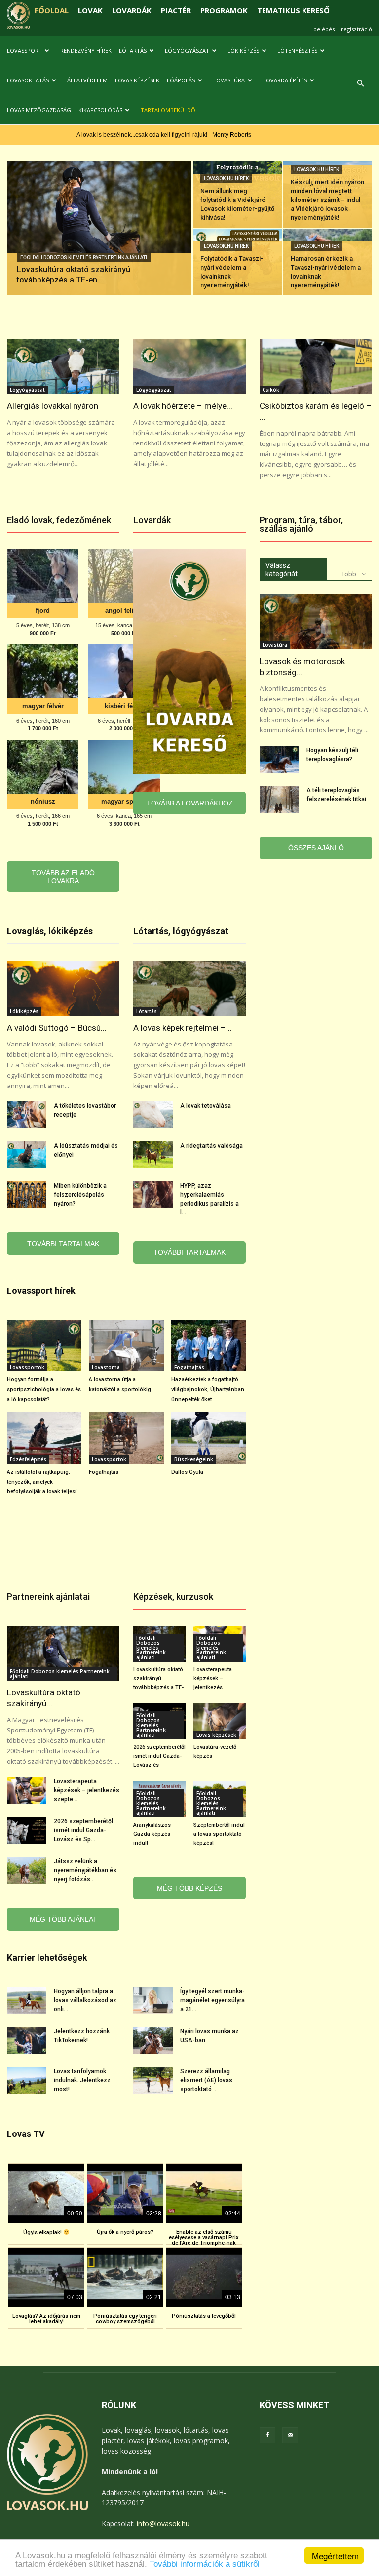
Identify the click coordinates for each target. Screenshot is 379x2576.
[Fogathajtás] (126, 1438)
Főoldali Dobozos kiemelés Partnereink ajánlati (84, 258)
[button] (360, 84)
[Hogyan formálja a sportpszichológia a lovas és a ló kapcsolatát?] (44, 1346)
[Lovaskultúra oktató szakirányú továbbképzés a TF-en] (99, 241)
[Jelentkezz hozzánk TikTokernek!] (27, 2040)
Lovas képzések (137, 80)
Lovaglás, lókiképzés (50, 931)
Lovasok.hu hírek (226, 179)
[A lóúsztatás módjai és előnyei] (27, 1155)
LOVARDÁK (132, 10)
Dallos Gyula (187, 1472)
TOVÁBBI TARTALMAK (63, 1244)
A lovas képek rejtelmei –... (183, 1028)
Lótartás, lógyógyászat (181, 931)
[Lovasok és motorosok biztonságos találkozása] (316, 622)
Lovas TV (26, 2134)
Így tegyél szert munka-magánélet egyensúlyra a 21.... (212, 2000)
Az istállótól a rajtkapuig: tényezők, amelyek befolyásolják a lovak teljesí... (44, 1482)
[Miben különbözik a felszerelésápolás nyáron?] (27, 1195)
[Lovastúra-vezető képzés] (220, 1721)
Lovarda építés (285, 80)
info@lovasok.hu (163, 2523)
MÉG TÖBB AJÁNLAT (63, 1919)
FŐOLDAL (52, 10)
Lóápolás (181, 80)
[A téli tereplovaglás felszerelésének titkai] (279, 799)
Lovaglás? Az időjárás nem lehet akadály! (46, 2319)
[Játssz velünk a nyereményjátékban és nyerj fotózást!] (27, 1871)
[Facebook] (267, 2435)
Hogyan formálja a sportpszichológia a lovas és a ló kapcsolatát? (44, 1389)
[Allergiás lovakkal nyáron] (63, 367)
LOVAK (90, 10)
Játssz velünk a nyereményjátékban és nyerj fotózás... (85, 1870)
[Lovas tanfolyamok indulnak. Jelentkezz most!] (27, 2080)
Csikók (271, 390)
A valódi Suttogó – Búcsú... (57, 1028)
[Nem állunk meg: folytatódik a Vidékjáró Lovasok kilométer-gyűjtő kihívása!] (237, 195)
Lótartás (133, 51)
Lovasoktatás (28, 80)
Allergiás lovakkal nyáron (53, 406)
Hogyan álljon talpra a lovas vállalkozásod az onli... (85, 2000)
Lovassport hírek (41, 1291)
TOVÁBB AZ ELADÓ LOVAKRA (63, 877)
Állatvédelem (87, 80)
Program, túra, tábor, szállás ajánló (301, 524)
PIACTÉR (176, 10)
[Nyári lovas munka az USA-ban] (153, 2040)
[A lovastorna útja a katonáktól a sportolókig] (126, 1346)
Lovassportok (27, 1367)
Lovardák (152, 520)
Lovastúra (229, 80)
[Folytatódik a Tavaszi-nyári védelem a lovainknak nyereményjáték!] (237, 262)
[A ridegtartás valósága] (153, 1155)
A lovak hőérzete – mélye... (183, 406)
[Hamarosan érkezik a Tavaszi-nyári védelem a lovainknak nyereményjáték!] (328, 262)
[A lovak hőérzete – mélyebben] (189, 367)
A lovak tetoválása (206, 1106)
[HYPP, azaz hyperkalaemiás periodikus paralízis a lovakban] (153, 1195)
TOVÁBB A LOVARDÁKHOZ (190, 803)
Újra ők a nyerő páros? (125, 2232)
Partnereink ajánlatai (48, 1596)
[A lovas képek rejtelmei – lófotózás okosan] (189, 988)
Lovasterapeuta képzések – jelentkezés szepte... (87, 1790)
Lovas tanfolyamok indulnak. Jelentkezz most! (82, 2080)
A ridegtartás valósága (211, 1146)
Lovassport (24, 51)
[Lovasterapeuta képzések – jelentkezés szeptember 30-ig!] (27, 1791)
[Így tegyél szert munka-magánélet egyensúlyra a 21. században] (153, 2000)
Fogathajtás (189, 1367)
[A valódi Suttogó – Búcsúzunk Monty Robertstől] (63, 988)
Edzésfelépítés (28, 1459)
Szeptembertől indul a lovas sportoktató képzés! (219, 1834)
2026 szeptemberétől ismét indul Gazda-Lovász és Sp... (83, 1830)
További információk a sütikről (205, 2564)
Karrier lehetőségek (47, 1957)
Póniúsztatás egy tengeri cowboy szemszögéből (125, 2319)
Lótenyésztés (297, 51)
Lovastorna (106, 1367)
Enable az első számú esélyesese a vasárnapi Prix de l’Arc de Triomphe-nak (204, 2237)
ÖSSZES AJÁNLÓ (316, 848)
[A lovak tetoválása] (153, 1115)
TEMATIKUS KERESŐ (293, 10)
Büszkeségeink (194, 1459)
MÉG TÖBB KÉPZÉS (189, 1888)
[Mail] (290, 2435)
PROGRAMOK (224, 10)
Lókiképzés (243, 51)
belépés (324, 29)
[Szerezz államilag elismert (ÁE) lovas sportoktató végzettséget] (153, 2080)
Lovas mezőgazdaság (39, 110)
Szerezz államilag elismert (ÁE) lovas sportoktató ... (206, 2080)
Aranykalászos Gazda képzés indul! (152, 1834)
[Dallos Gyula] (208, 1438)
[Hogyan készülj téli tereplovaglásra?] (279, 759)
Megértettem (335, 2556)
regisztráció (357, 29)
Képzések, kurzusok (173, 1596)
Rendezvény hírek (86, 51)
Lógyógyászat (187, 51)
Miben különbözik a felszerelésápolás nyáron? (80, 1195)
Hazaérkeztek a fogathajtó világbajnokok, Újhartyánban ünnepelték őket (208, 1389)
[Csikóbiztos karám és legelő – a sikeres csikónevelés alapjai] (316, 367)
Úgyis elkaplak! (43, 2233)
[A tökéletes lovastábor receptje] (27, 1115)
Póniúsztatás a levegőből (204, 2316)
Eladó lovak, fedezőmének (59, 520)
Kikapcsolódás (100, 110)
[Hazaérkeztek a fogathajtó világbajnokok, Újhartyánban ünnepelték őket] (208, 1346)
